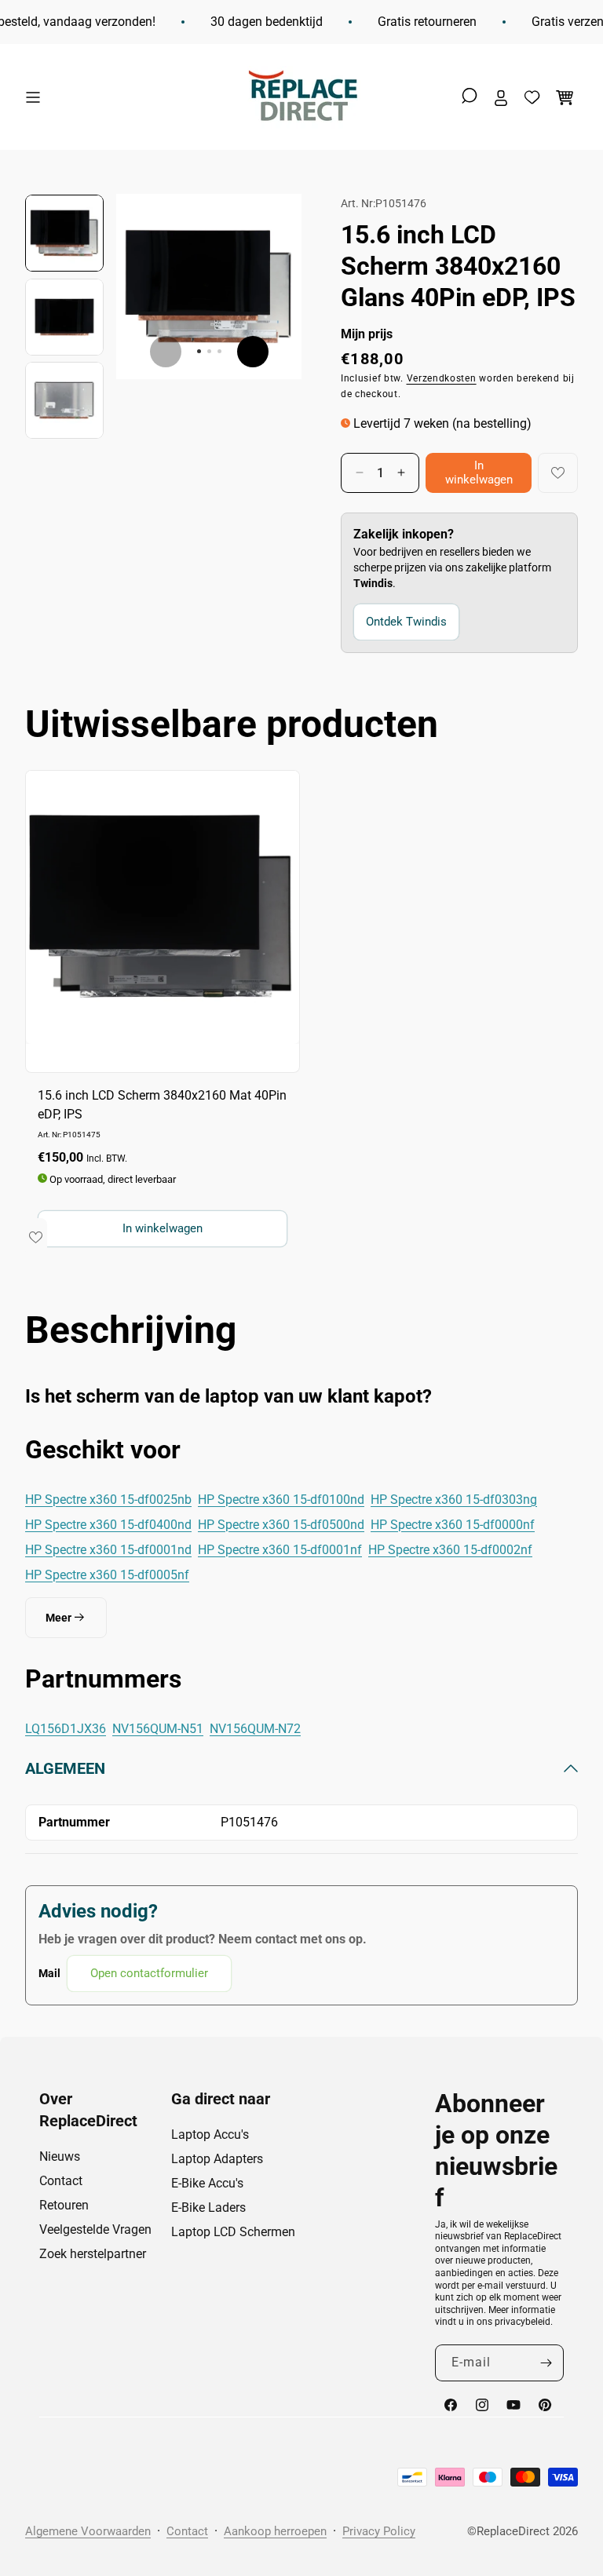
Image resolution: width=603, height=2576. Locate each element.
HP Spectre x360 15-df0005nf (107, 1575)
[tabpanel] (301, 1875)
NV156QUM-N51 (158, 1729)
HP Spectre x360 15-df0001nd (108, 1550)
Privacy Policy (379, 2531)
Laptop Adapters (217, 2159)
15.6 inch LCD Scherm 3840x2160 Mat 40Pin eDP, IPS (162, 1105)
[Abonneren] (546, 2363)
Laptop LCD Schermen (233, 2232)
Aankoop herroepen (275, 2531)
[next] (253, 352)
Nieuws (60, 2156)
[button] (37, 97)
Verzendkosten (442, 378)
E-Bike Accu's (207, 2183)
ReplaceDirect (513, 2531)
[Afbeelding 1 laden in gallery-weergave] (64, 233)
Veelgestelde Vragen (95, 2229)
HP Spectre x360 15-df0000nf (453, 1525)
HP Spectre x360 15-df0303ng (454, 1500)
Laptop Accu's (210, 2135)
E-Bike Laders (208, 2207)
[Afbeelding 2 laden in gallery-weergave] (64, 317)
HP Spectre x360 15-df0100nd (281, 1500)
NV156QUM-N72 (255, 1729)
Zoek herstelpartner (93, 2254)
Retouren (64, 2205)
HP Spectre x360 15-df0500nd (281, 1525)
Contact (61, 2181)
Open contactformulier (149, 1973)
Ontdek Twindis (406, 622)
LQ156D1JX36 (66, 1729)
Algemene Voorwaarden (88, 2531)
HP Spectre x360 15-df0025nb (108, 1500)
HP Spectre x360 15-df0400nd (108, 1525)
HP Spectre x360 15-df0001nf (280, 1550)
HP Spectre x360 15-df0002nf (450, 1550)
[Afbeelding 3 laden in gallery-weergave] (64, 400)
